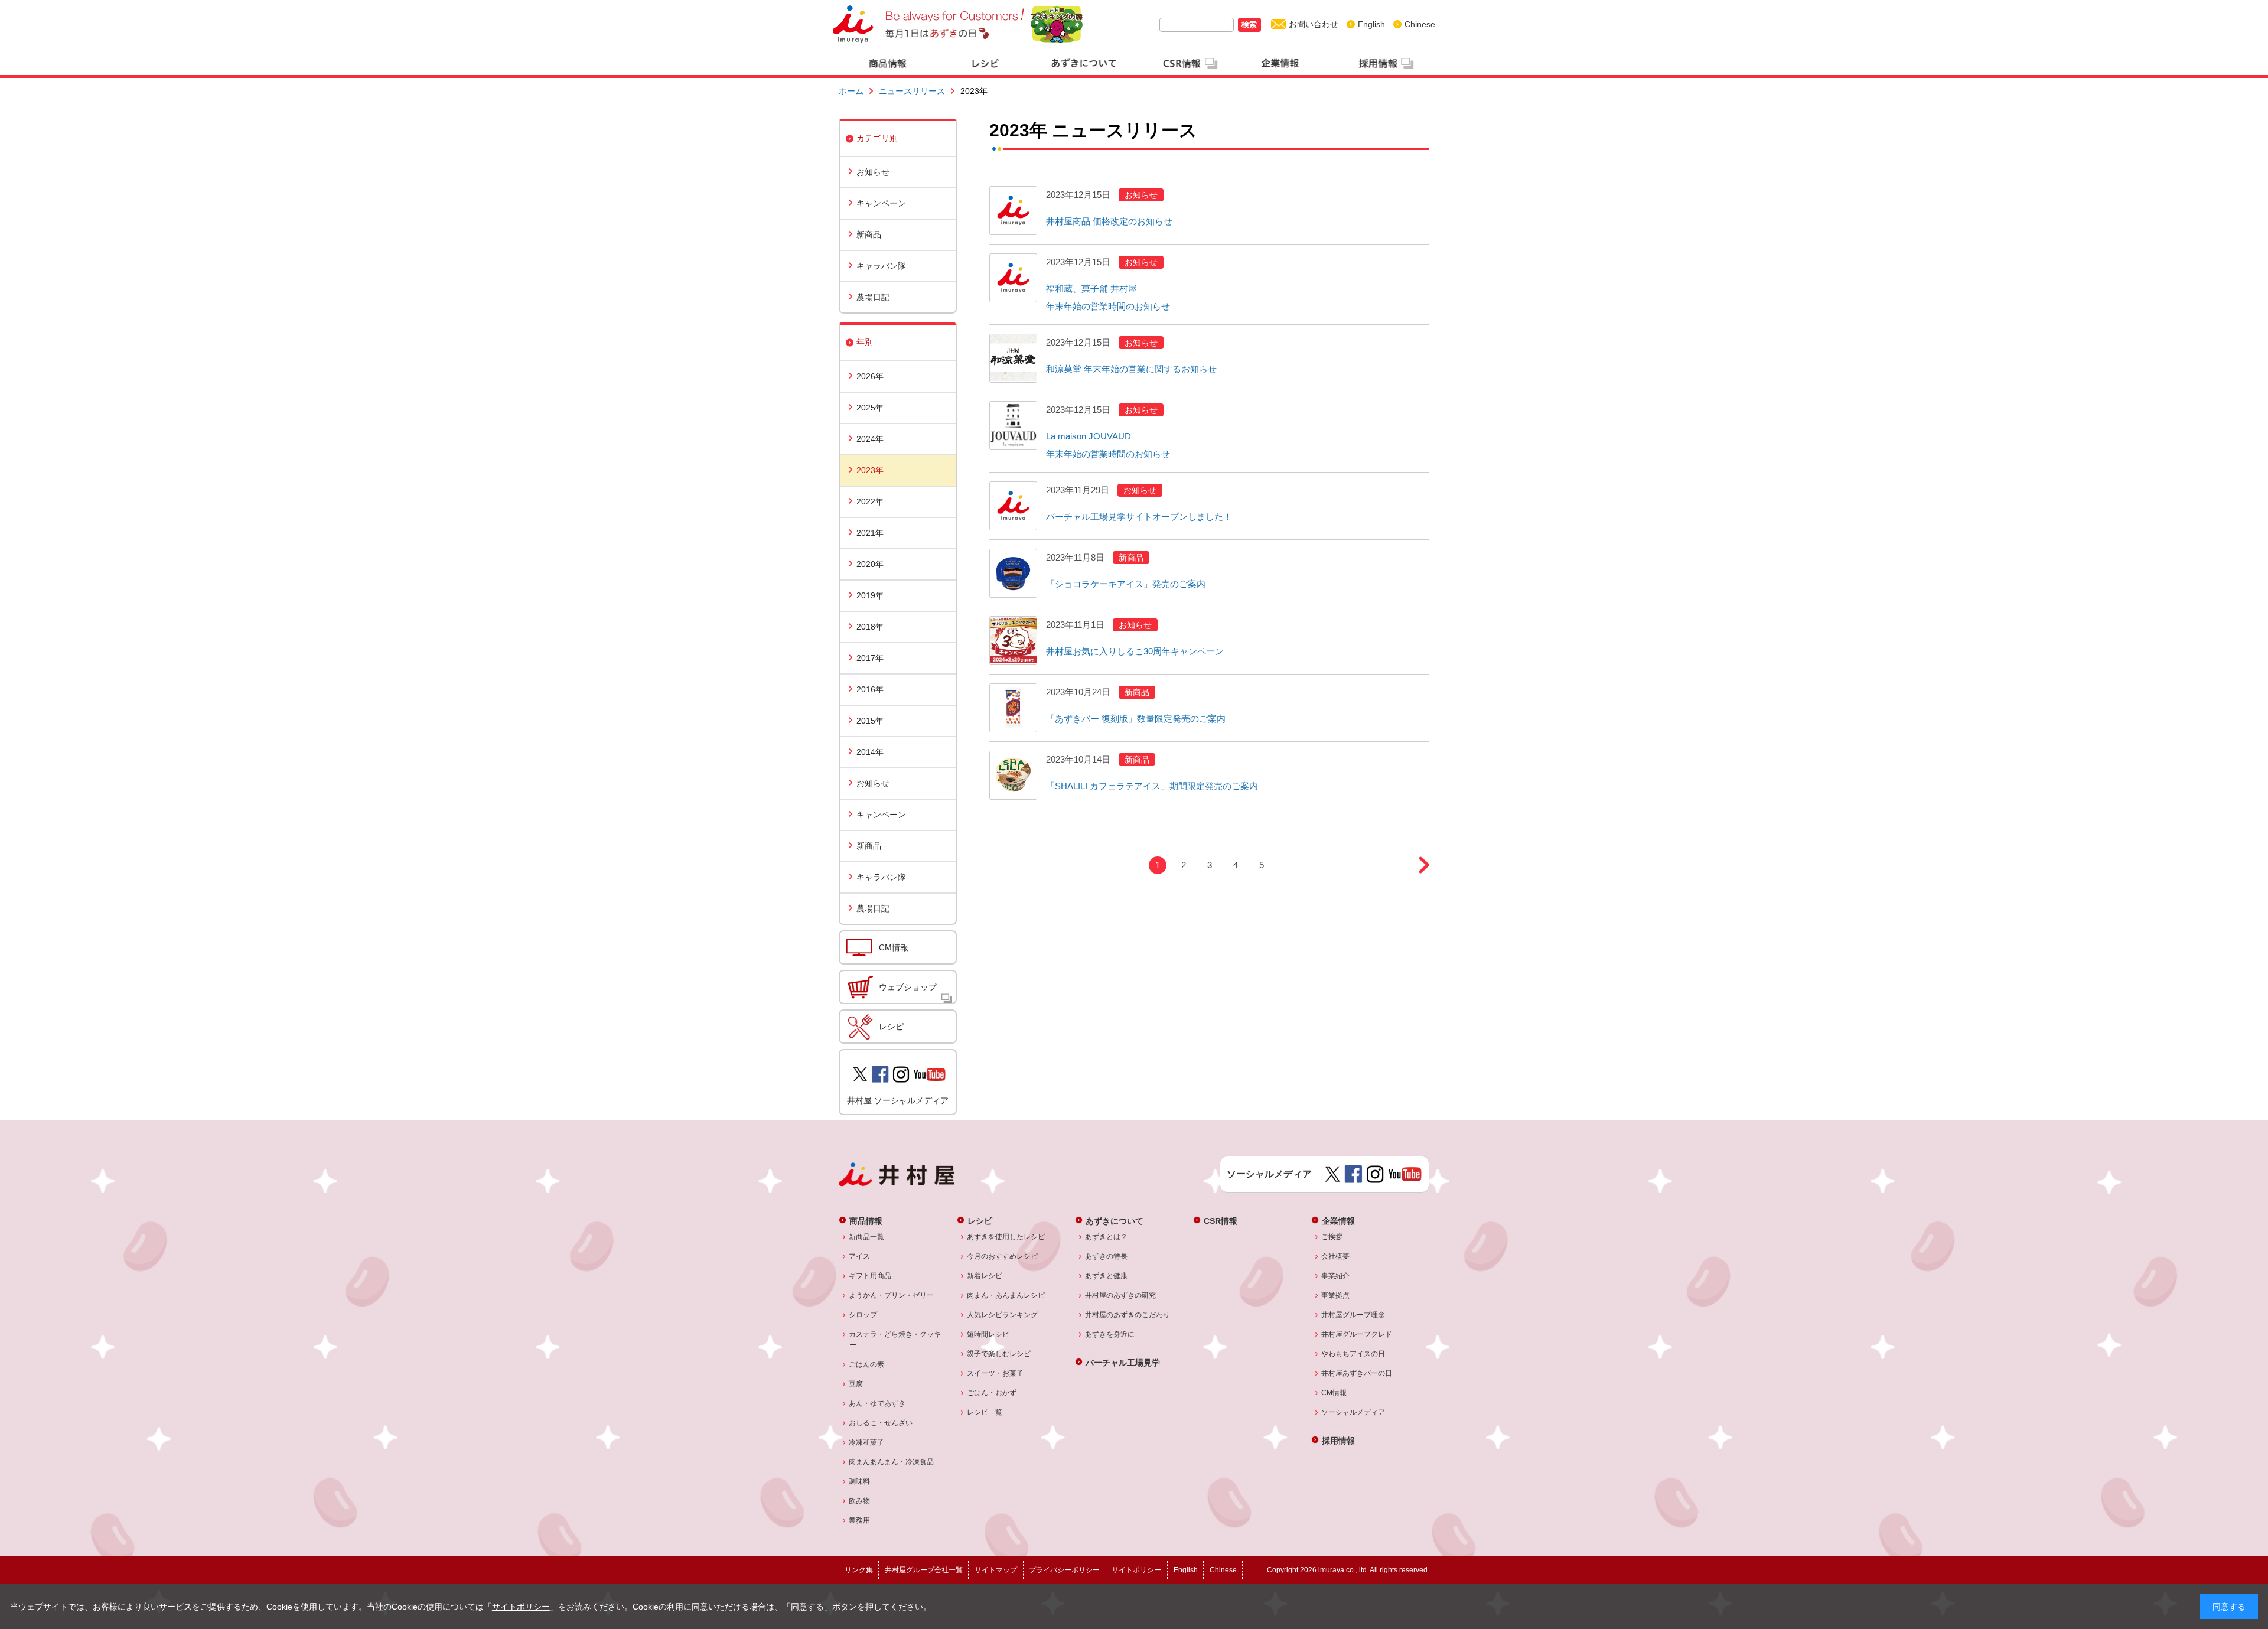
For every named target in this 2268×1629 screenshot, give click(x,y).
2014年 (870, 752)
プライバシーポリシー (1064, 1570)
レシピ (891, 1027)
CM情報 (894, 947)
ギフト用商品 (870, 1276)
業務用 (860, 1520)
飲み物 (860, 1501)
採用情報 (1338, 1440)
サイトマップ (996, 1570)
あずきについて (1115, 1221)
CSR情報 (1221, 1221)
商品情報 (866, 1221)
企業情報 (1338, 1221)
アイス (860, 1256)
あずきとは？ (1107, 1237)
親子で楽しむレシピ (999, 1354)
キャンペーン (881, 203)
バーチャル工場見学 (1123, 1362)
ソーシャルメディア (1353, 1412)
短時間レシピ (988, 1334)
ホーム (851, 91)
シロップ (863, 1315)
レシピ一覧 (985, 1412)
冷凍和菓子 (867, 1442)
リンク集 (859, 1570)
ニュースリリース (912, 91)
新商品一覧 (867, 1237)
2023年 (870, 470)
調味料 (860, 1481)
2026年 (870, 376)
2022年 (870, 501)
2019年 (870, 595)
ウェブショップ (908, 987)
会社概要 (1336, 1256)
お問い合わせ (1314, 24)
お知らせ (873, 172)
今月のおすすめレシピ (1003, 1256)
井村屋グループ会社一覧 (924, 1570)
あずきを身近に (1110, 1334)
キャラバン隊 (881, 266)
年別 (865, 342)
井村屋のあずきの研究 (1121, 1295)
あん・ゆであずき (877, 1403)
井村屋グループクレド (1357, 1334)
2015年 (870, 721)
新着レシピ (985, 1276)
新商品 (869, 234)
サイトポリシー (521, 1607)
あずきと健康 (1107, 1276)
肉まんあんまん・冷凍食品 (892, 1462)
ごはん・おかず (992, 1393)
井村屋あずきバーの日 (1357, 1373)
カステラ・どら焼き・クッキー (895, 1340)
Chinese (1420, 24)
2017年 (870, 658)
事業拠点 (1336, 1295)
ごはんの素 (867, 1364)
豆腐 (856, 1384)
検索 (1249, 25)
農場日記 (873, 297)
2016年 (870, 689)
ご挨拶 (1332, 1237)
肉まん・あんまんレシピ (1006, 1295)
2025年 (870, 408)
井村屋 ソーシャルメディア (898, 1100)
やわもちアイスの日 (1353, 1354)
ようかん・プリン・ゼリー (892, 1295)
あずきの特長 (1107, 1256)
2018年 (870, 627)
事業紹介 (1336, 1276)
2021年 (870, 533)
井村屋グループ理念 (1353, 1315)
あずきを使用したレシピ (1006, 1237)
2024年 (870, 439)
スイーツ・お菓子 (995, 1373)
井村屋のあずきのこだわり (1128, 1315)
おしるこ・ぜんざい (881, 1423)
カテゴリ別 (877, 138)
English (1371, 24)
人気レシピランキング (1003, 1315)
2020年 (870, 564)
